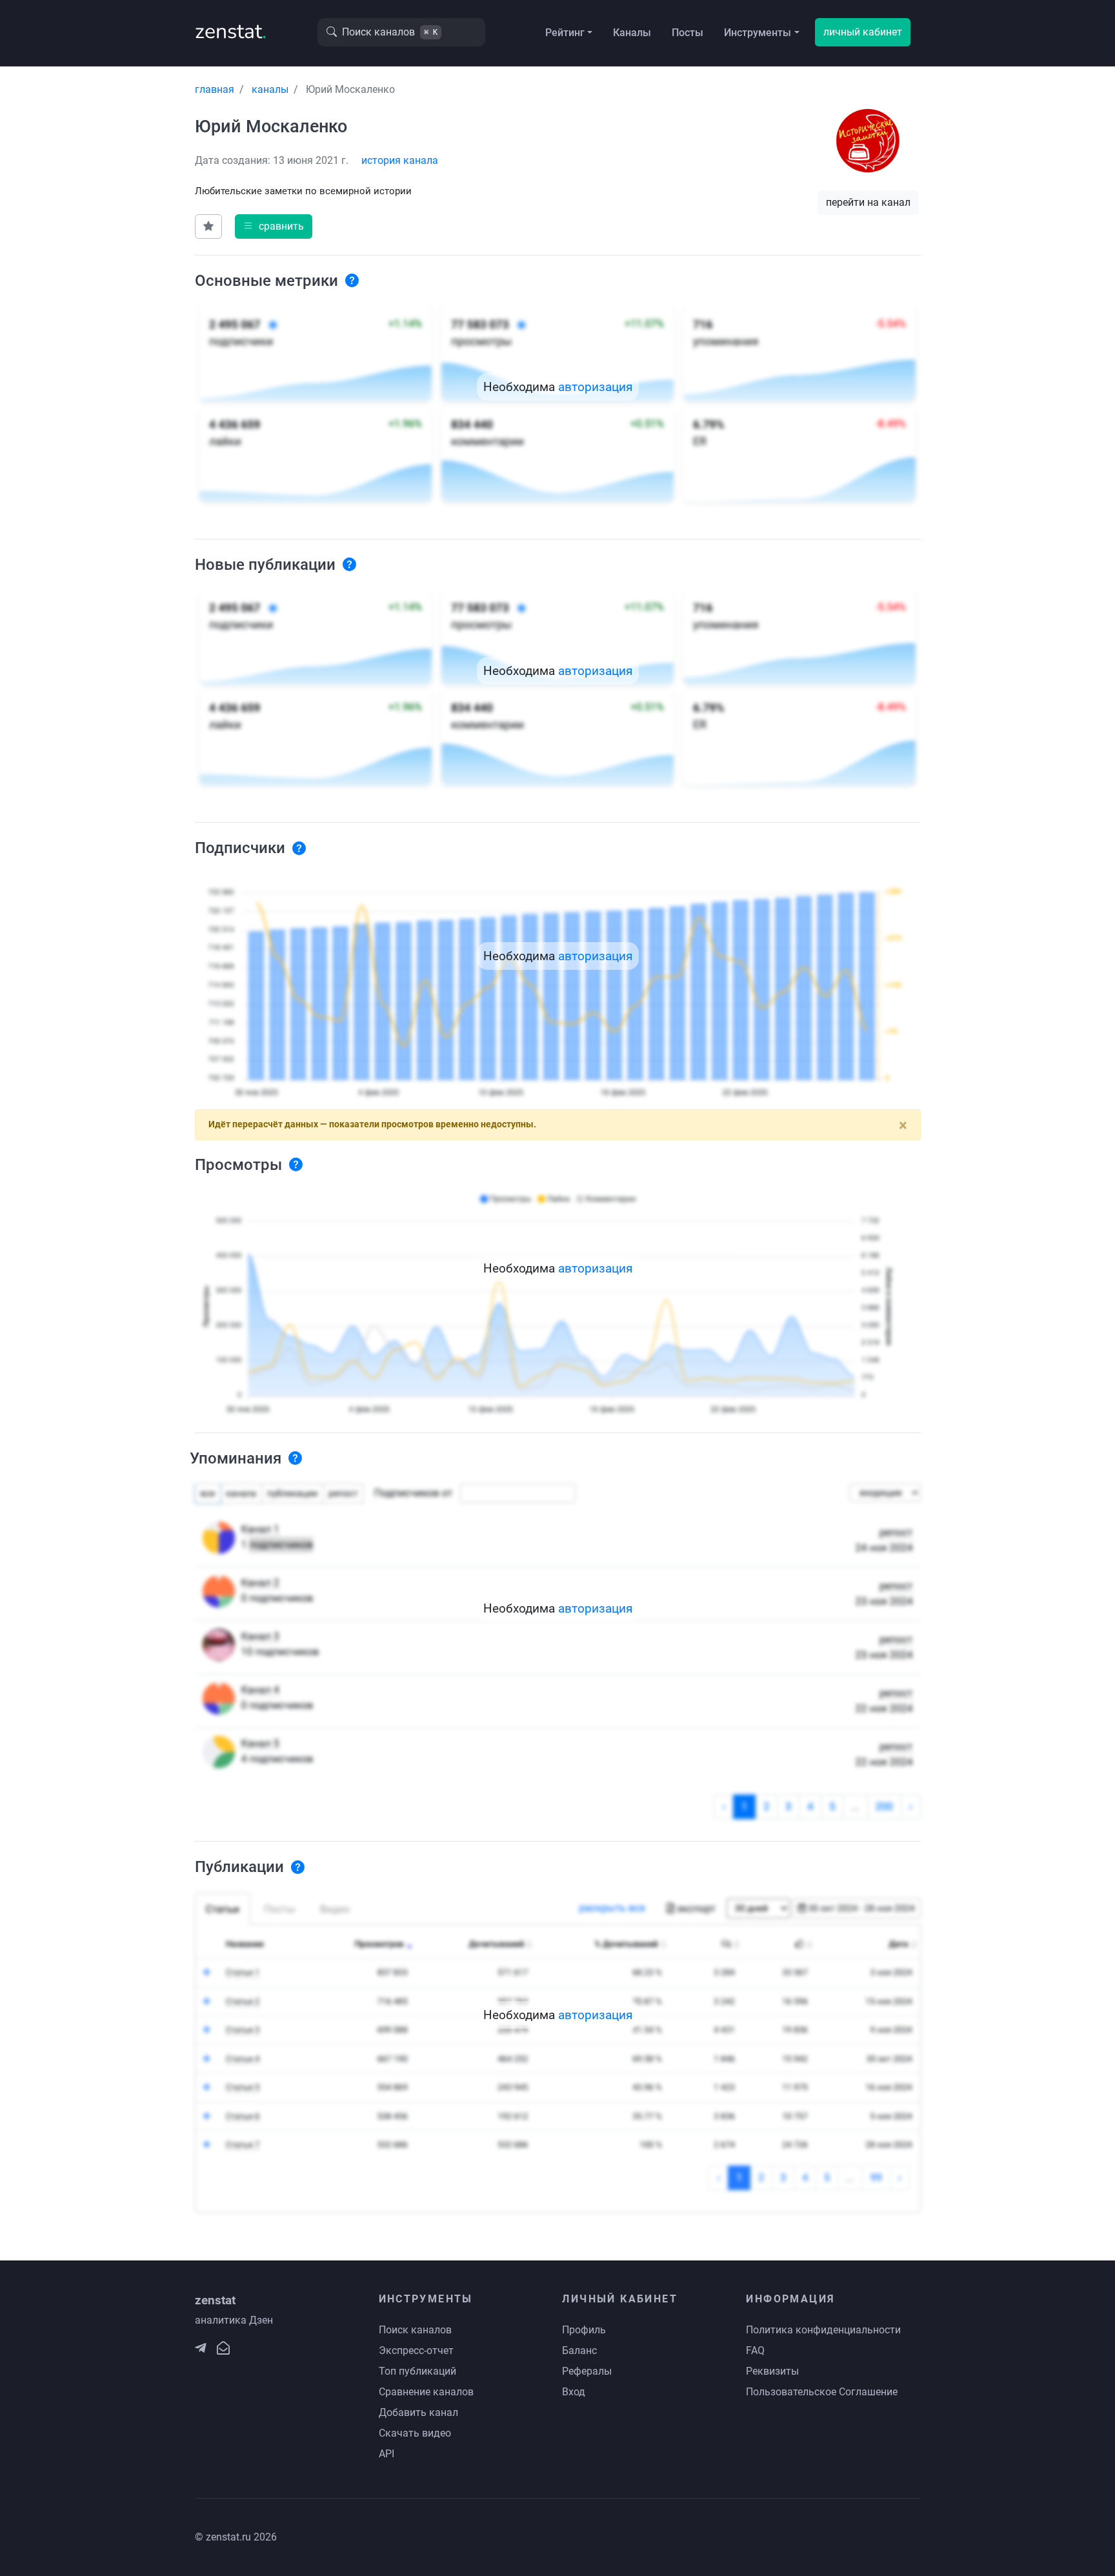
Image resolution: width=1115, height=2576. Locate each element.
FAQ (755, 2350)
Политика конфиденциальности (823, 2330)
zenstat (231, 31)
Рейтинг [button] (565, 33)
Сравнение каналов (426, 2392)
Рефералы (587, 2371)
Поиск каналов (415, 2330)
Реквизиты (772, 2371)
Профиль (584, 2330)
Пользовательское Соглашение (822, 2392)
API (387, 2454)
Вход (574, 2392)
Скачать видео (415, 2433)
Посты (688, 33)
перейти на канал (868, 202)
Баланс (579, 2350)
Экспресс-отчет (416, 2350)
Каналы (632, 33)
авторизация (595, 387)
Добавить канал (418, 2412)
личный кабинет (863, 32)
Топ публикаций (417, 2371)
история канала (400, 160)
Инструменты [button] (758, 33)
